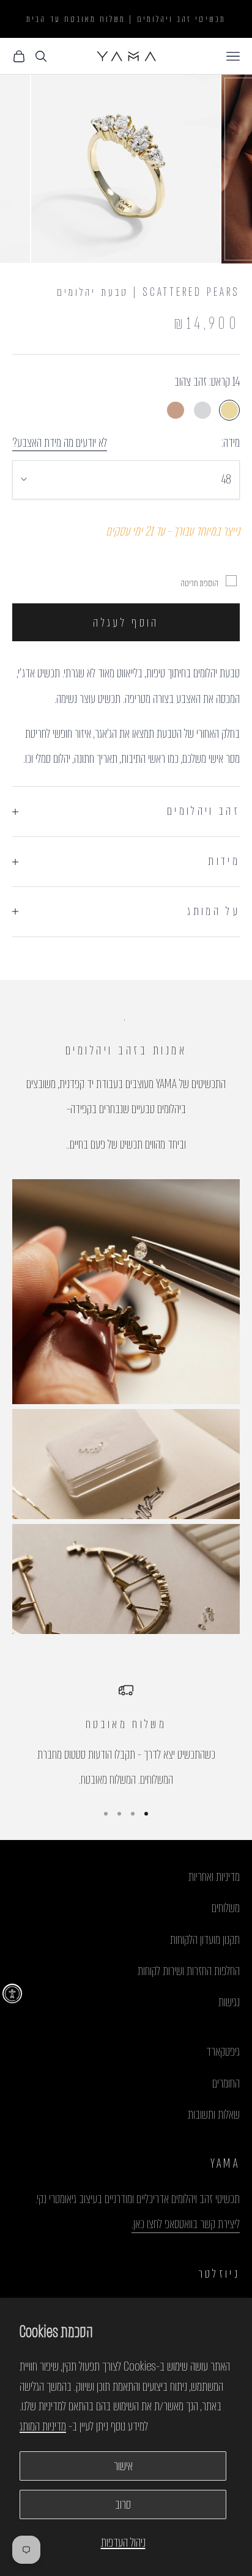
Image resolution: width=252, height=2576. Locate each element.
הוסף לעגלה (126, 623)
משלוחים (226, 1908)
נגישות (229, 2002)
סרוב (123, 2504)
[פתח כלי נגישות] (12, 1993)
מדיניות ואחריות (214, 1877)
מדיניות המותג (43, 2426)
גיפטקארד (223, 2052)
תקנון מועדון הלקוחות (205, 1940)
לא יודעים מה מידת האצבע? (60, 443)
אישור (123, 2466)
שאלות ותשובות (214, 2114)
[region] (126, 1738)
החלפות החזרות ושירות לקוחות (189, 1971)
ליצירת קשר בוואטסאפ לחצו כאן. (186, 2224)
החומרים (226, 2083)
